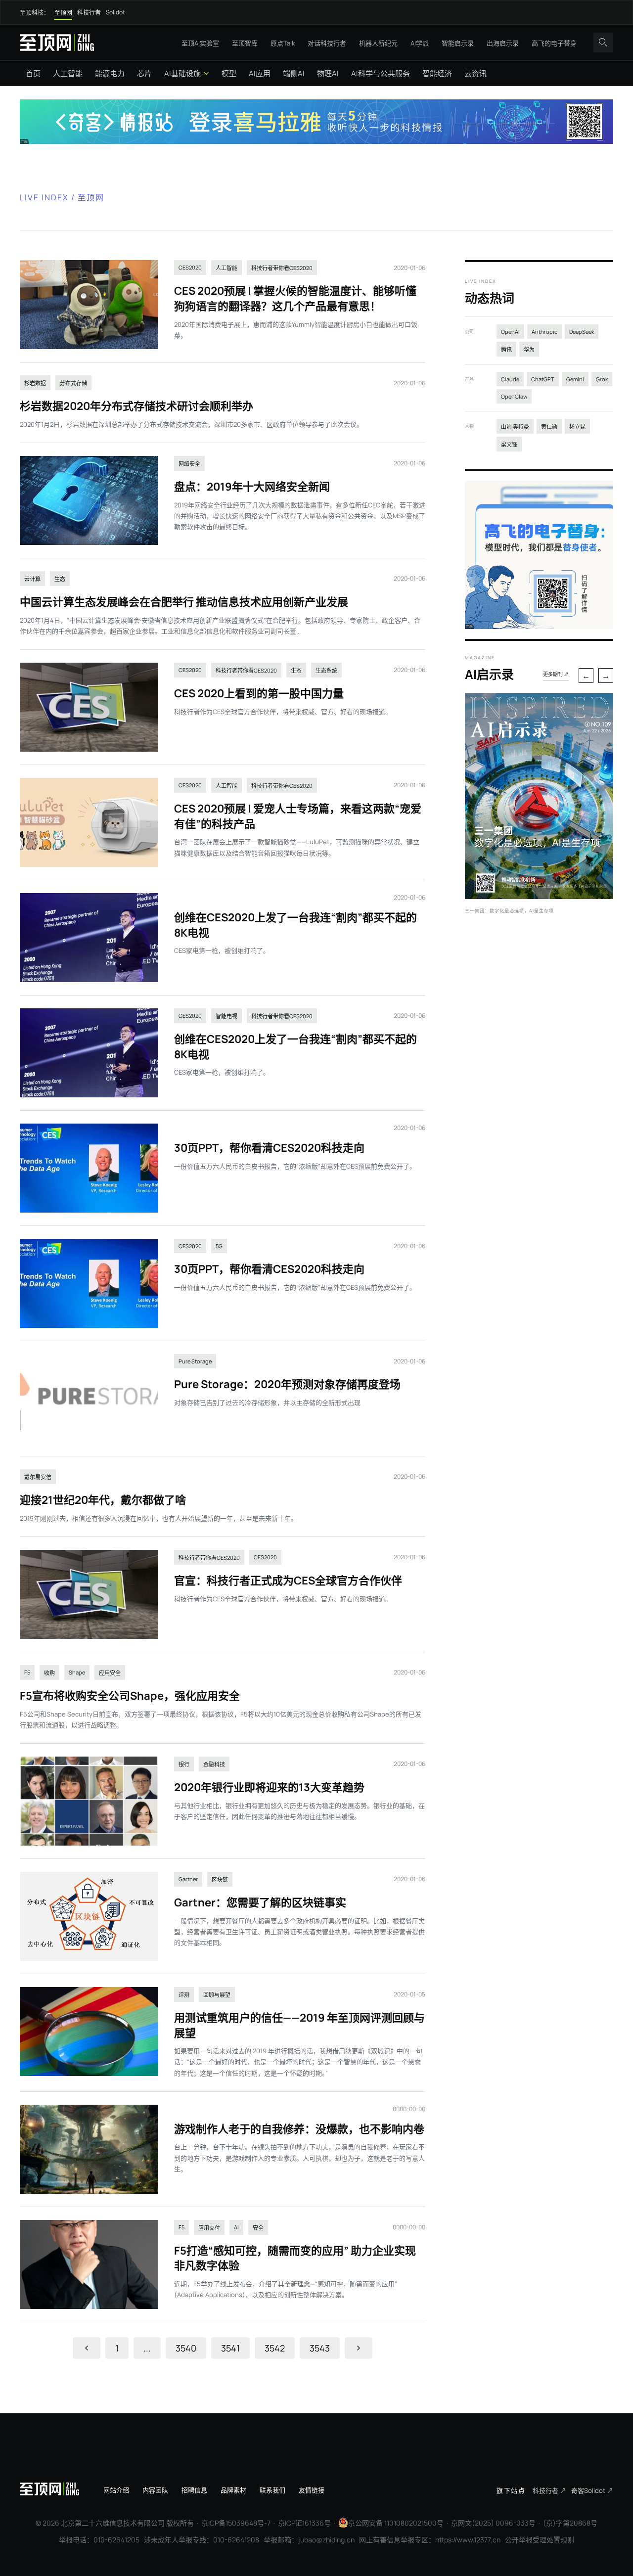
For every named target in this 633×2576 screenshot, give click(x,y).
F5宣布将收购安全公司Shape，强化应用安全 (130, 1696)
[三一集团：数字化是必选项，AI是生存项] (539, 896)
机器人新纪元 (378, 43)
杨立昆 (577, 427)
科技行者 (89, 13)
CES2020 (190, 267)
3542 (275, 2348)
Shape (77, 1672)
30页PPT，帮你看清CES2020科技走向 (269, 1148)
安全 (258, 2228)
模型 (229, 73)
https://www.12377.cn (468, 2540)
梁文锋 (509, 444)
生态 (60, 579)
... (147, 2348)
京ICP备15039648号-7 (236, 2523)
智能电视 (226, 1016)
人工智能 (68, 73)
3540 (186, 2348)
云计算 (32, 579)
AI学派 (420, 43)
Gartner (188, 1879)
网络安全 (189, 464)
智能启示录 (458, 43)
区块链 (220, 1879)
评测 (184, 1995)
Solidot (115, 12)
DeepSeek (582, 332)
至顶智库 (245, 43)
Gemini (575, 379)
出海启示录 (503, 43)
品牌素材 (233, 2490)
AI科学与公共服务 (381, 73)
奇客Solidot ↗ (592, 2490)
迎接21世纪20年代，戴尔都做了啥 (103, 1500)
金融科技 (214, 1764)
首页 (33, 73)
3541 (230, 2348)
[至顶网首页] (57, 42)
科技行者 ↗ (549, 2490)
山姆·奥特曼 (515, 427)
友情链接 (312, 2490)
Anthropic (544, 332)
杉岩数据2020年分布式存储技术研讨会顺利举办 (136, 406)
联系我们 (272, 2490)
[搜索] (603, 43)
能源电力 (110, 73)
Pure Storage (195, 1361)
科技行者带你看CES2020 (282, 268)
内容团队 (155, 2490)
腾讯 (506, 349)
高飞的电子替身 (554, 43)
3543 (320, 2348)
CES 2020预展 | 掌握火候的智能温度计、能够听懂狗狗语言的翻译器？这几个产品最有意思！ (295, 298)
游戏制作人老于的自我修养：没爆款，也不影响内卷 (299, 2129)
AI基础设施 (182, 73)
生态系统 (326, 670)
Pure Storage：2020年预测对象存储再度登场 (287, 1384)
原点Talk (283, 43)
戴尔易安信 (38, 1477)
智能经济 (437, 73)
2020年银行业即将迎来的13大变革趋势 (269, 1787)
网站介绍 (116, 2490)
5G (219, 1246)
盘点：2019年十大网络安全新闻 (252, 487)
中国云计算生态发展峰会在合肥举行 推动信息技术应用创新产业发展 (184, 602)
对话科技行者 (327, 43)
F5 (27, 1672)
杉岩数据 (35, 383)
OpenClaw (514, 396)
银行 (184, 1764)
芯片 (144, 73)
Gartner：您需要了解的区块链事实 (260, 1902)
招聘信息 (194, 2490)
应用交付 (209, 2228)
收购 (49, 1673)
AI (236, 2227)
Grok (602, 379)
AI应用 (260, 73)
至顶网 (63, 13)
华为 (529, 349)
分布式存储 (73, 383)
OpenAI (510, 332)
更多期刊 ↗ (556, 674)
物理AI (328, 73)
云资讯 (475, 73)
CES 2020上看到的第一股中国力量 (259, 693)
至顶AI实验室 (200, 43)
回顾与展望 (217, 1995)
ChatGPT (543, 379)
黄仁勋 (549, 427)
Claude (510, 379)
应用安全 (110, 1673)
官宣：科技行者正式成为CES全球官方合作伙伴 (288, 1581)
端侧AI (294, 73)
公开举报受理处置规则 (540, 2540)
